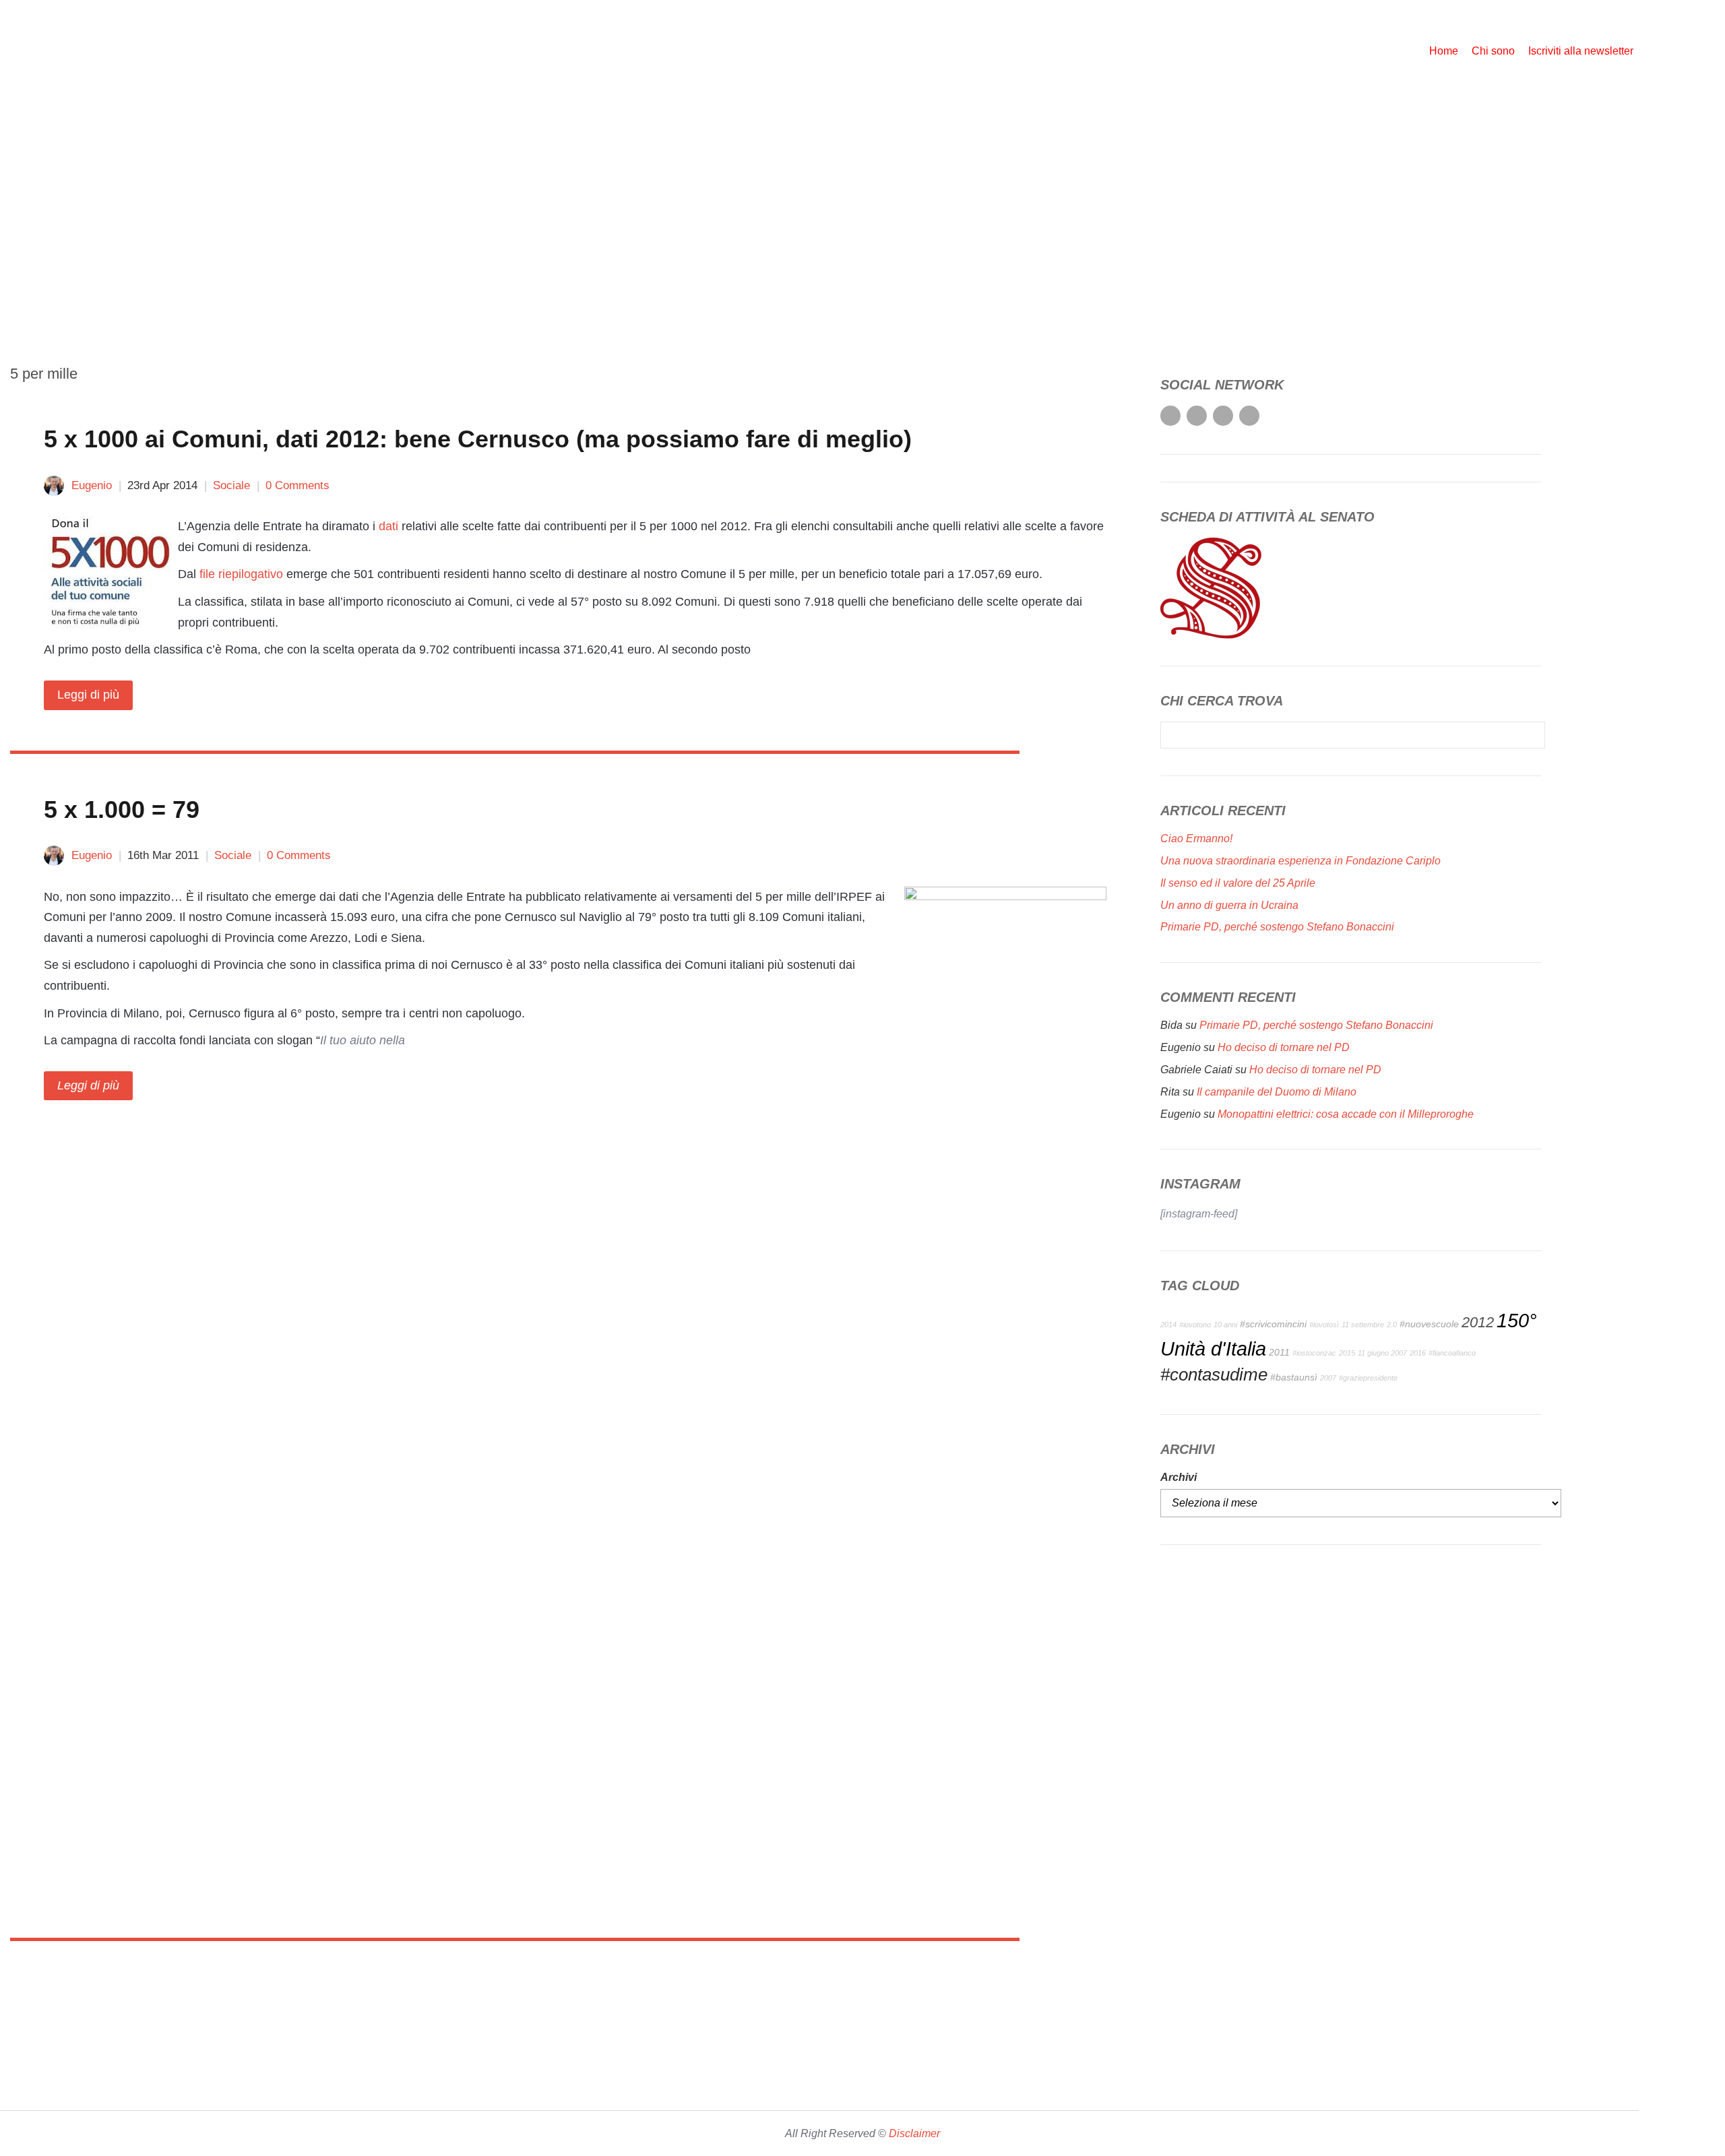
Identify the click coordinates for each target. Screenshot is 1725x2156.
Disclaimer (914, 2133)
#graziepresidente (1368, 1378)
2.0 (1392, 1325)
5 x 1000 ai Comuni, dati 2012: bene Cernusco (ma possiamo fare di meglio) (478, 439)
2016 (1418, 1353)
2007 (1328, 1378)
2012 (1478, 1322)
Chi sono (1493, 51)
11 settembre (1363, 1325)
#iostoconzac (1314, 1353)
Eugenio (92, 485)
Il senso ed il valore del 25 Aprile (1238, 883)
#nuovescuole (1429, 1324)
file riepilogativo (241, 574)
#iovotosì (1324, 1325)
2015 (1347, 1353)
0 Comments (297, 485)
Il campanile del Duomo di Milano (1277, 1092)
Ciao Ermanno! (1196, 838)
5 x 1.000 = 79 (122, 810)
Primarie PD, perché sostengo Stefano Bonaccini (1277, 927)
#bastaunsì (1294, 1377)
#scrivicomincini (1273, 1324)
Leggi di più (88, 695)
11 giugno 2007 (1382, 1353)
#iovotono (1195, 1325)
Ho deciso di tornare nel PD (1284, 1047)
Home (1444, 51)
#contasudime (1214, 1374)
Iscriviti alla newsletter (1581, 51)
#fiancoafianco (1452, 1353)
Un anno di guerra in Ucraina (1229, 905)
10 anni (1225, 1325)
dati (388, 526)
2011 (1279, 1352)
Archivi (1179, 1477)
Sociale (231, 485)
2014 (1168, 1325)
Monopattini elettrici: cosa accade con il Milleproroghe (1346, 1114)
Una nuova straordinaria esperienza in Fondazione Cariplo (1300, 861)
